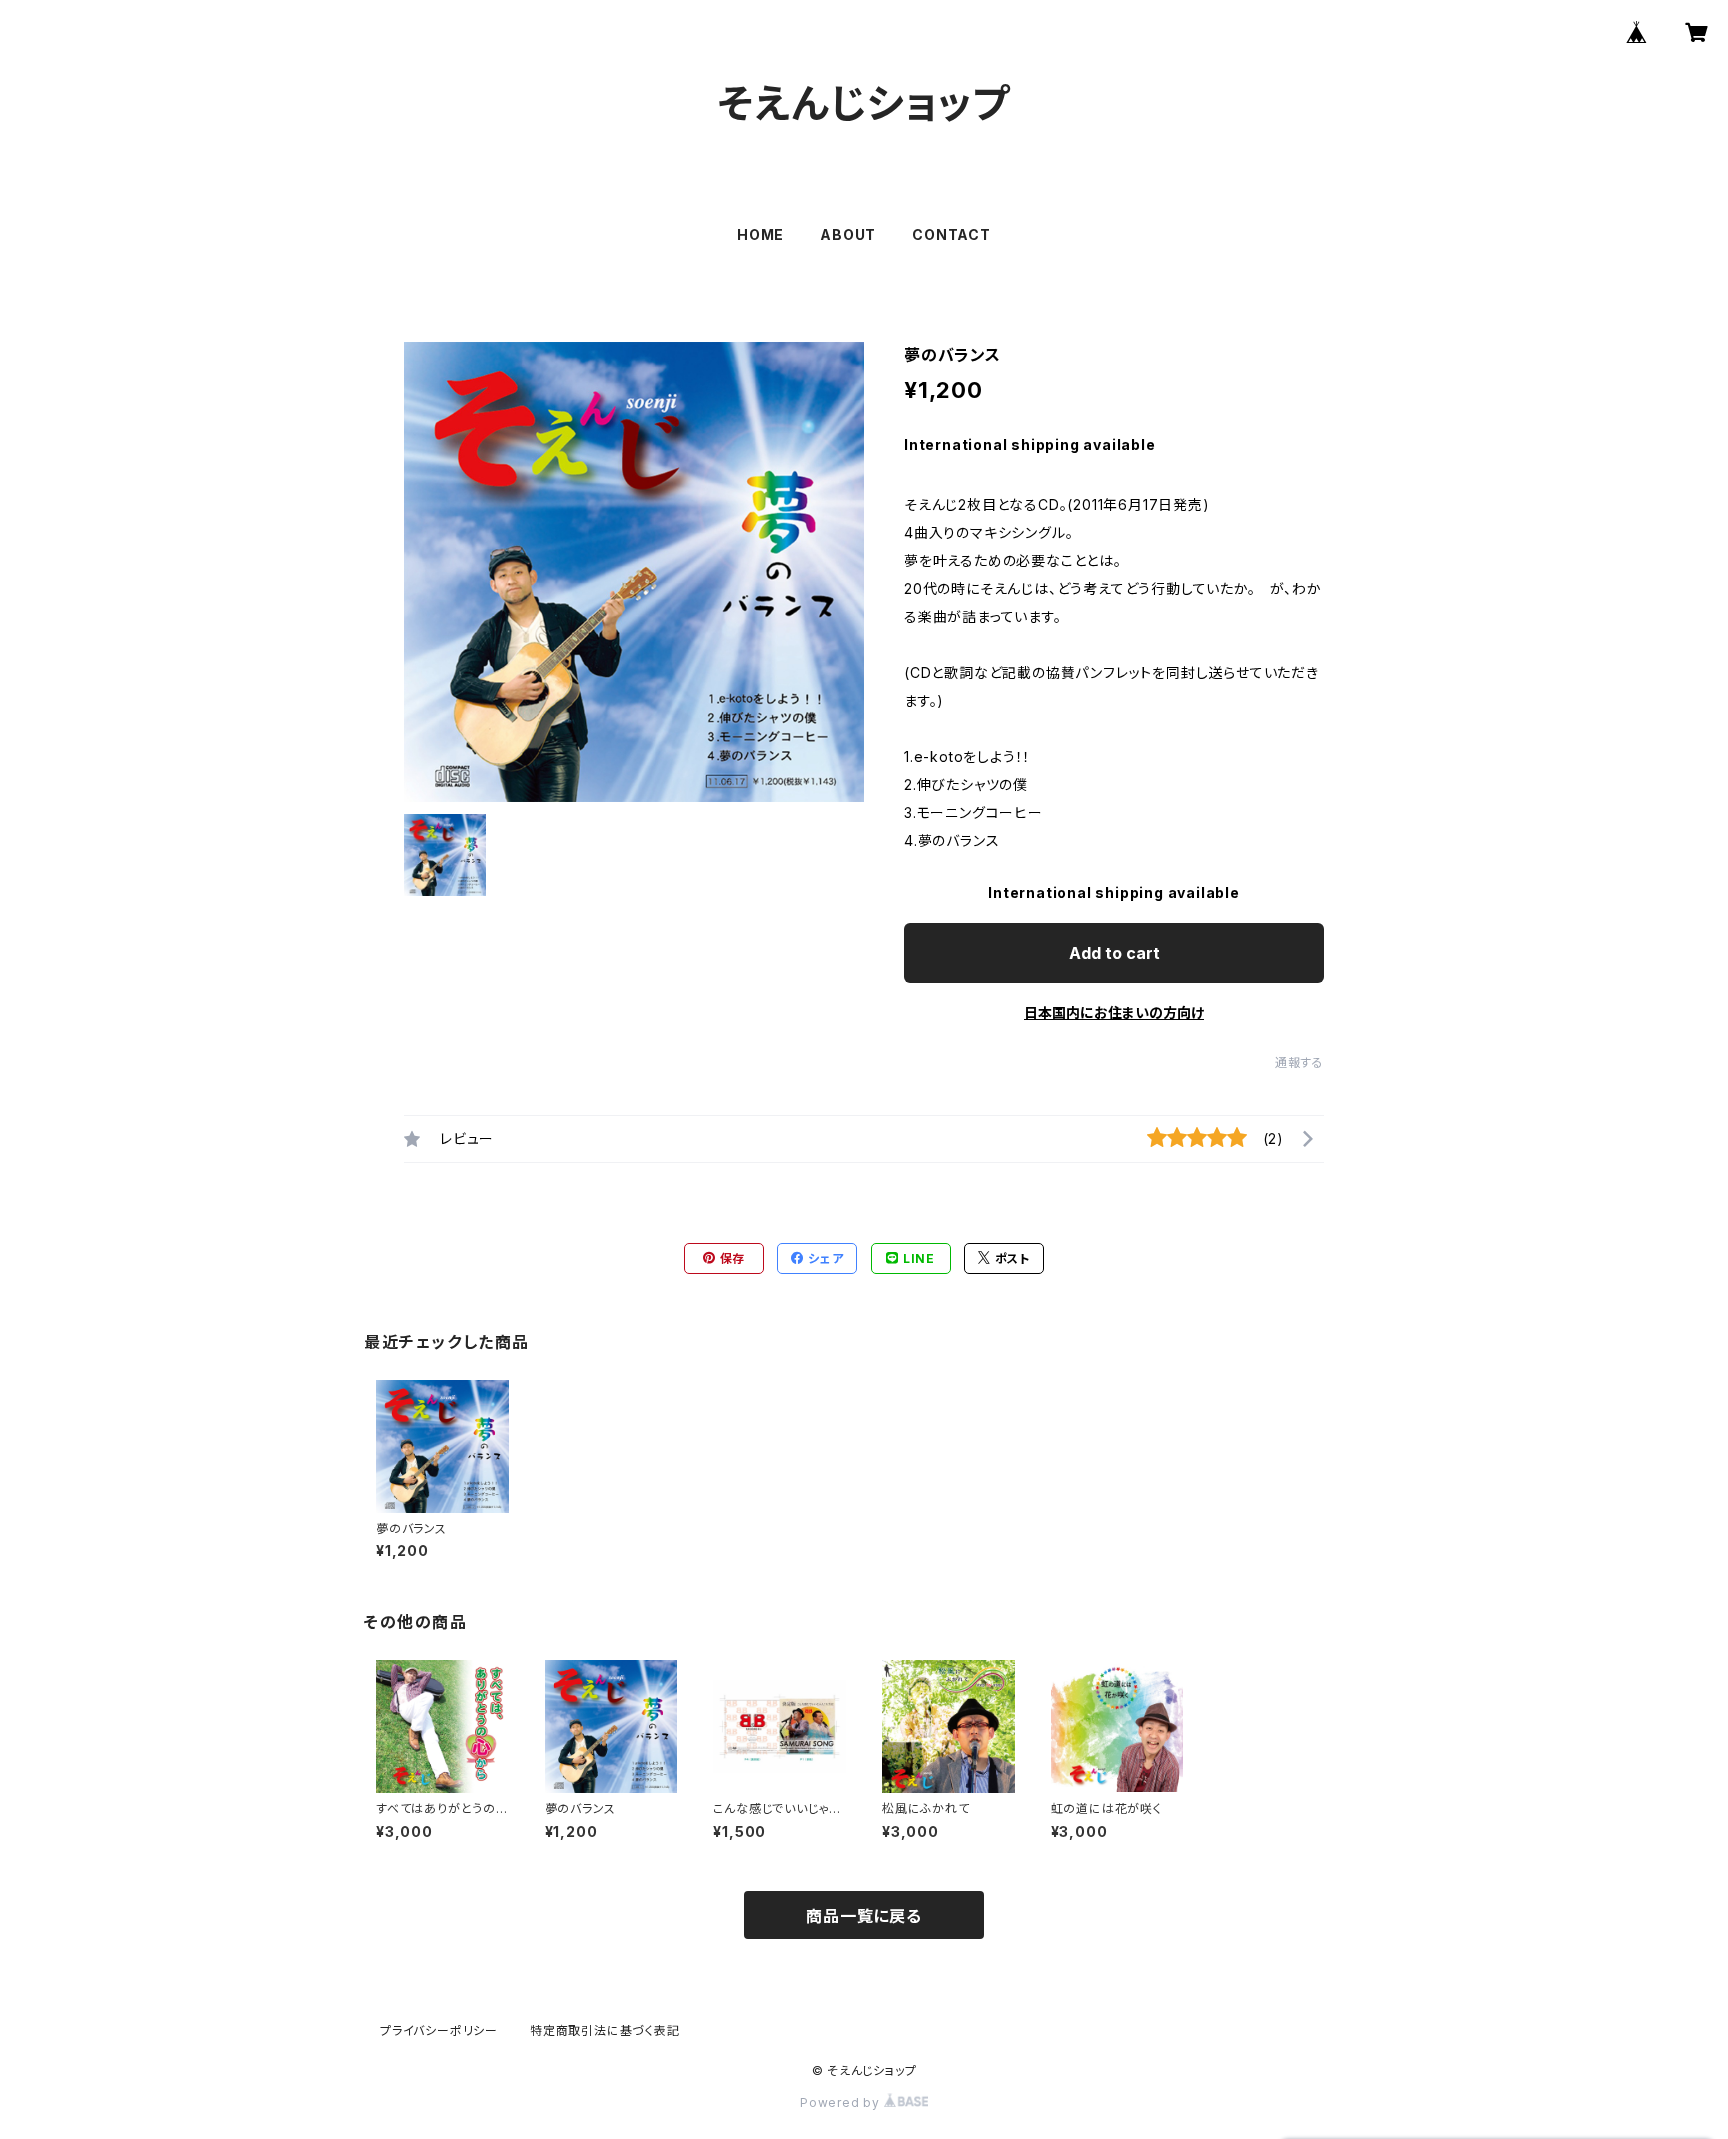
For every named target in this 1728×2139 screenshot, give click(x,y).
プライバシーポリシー (439, 2030)
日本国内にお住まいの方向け (1114, 1012)
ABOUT (848, 234)
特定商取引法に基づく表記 (605, 2030)
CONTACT (951, 234)
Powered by (842, 2102)
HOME (760, 234)
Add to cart (1114, 953)
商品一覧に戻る (864, 1916)
